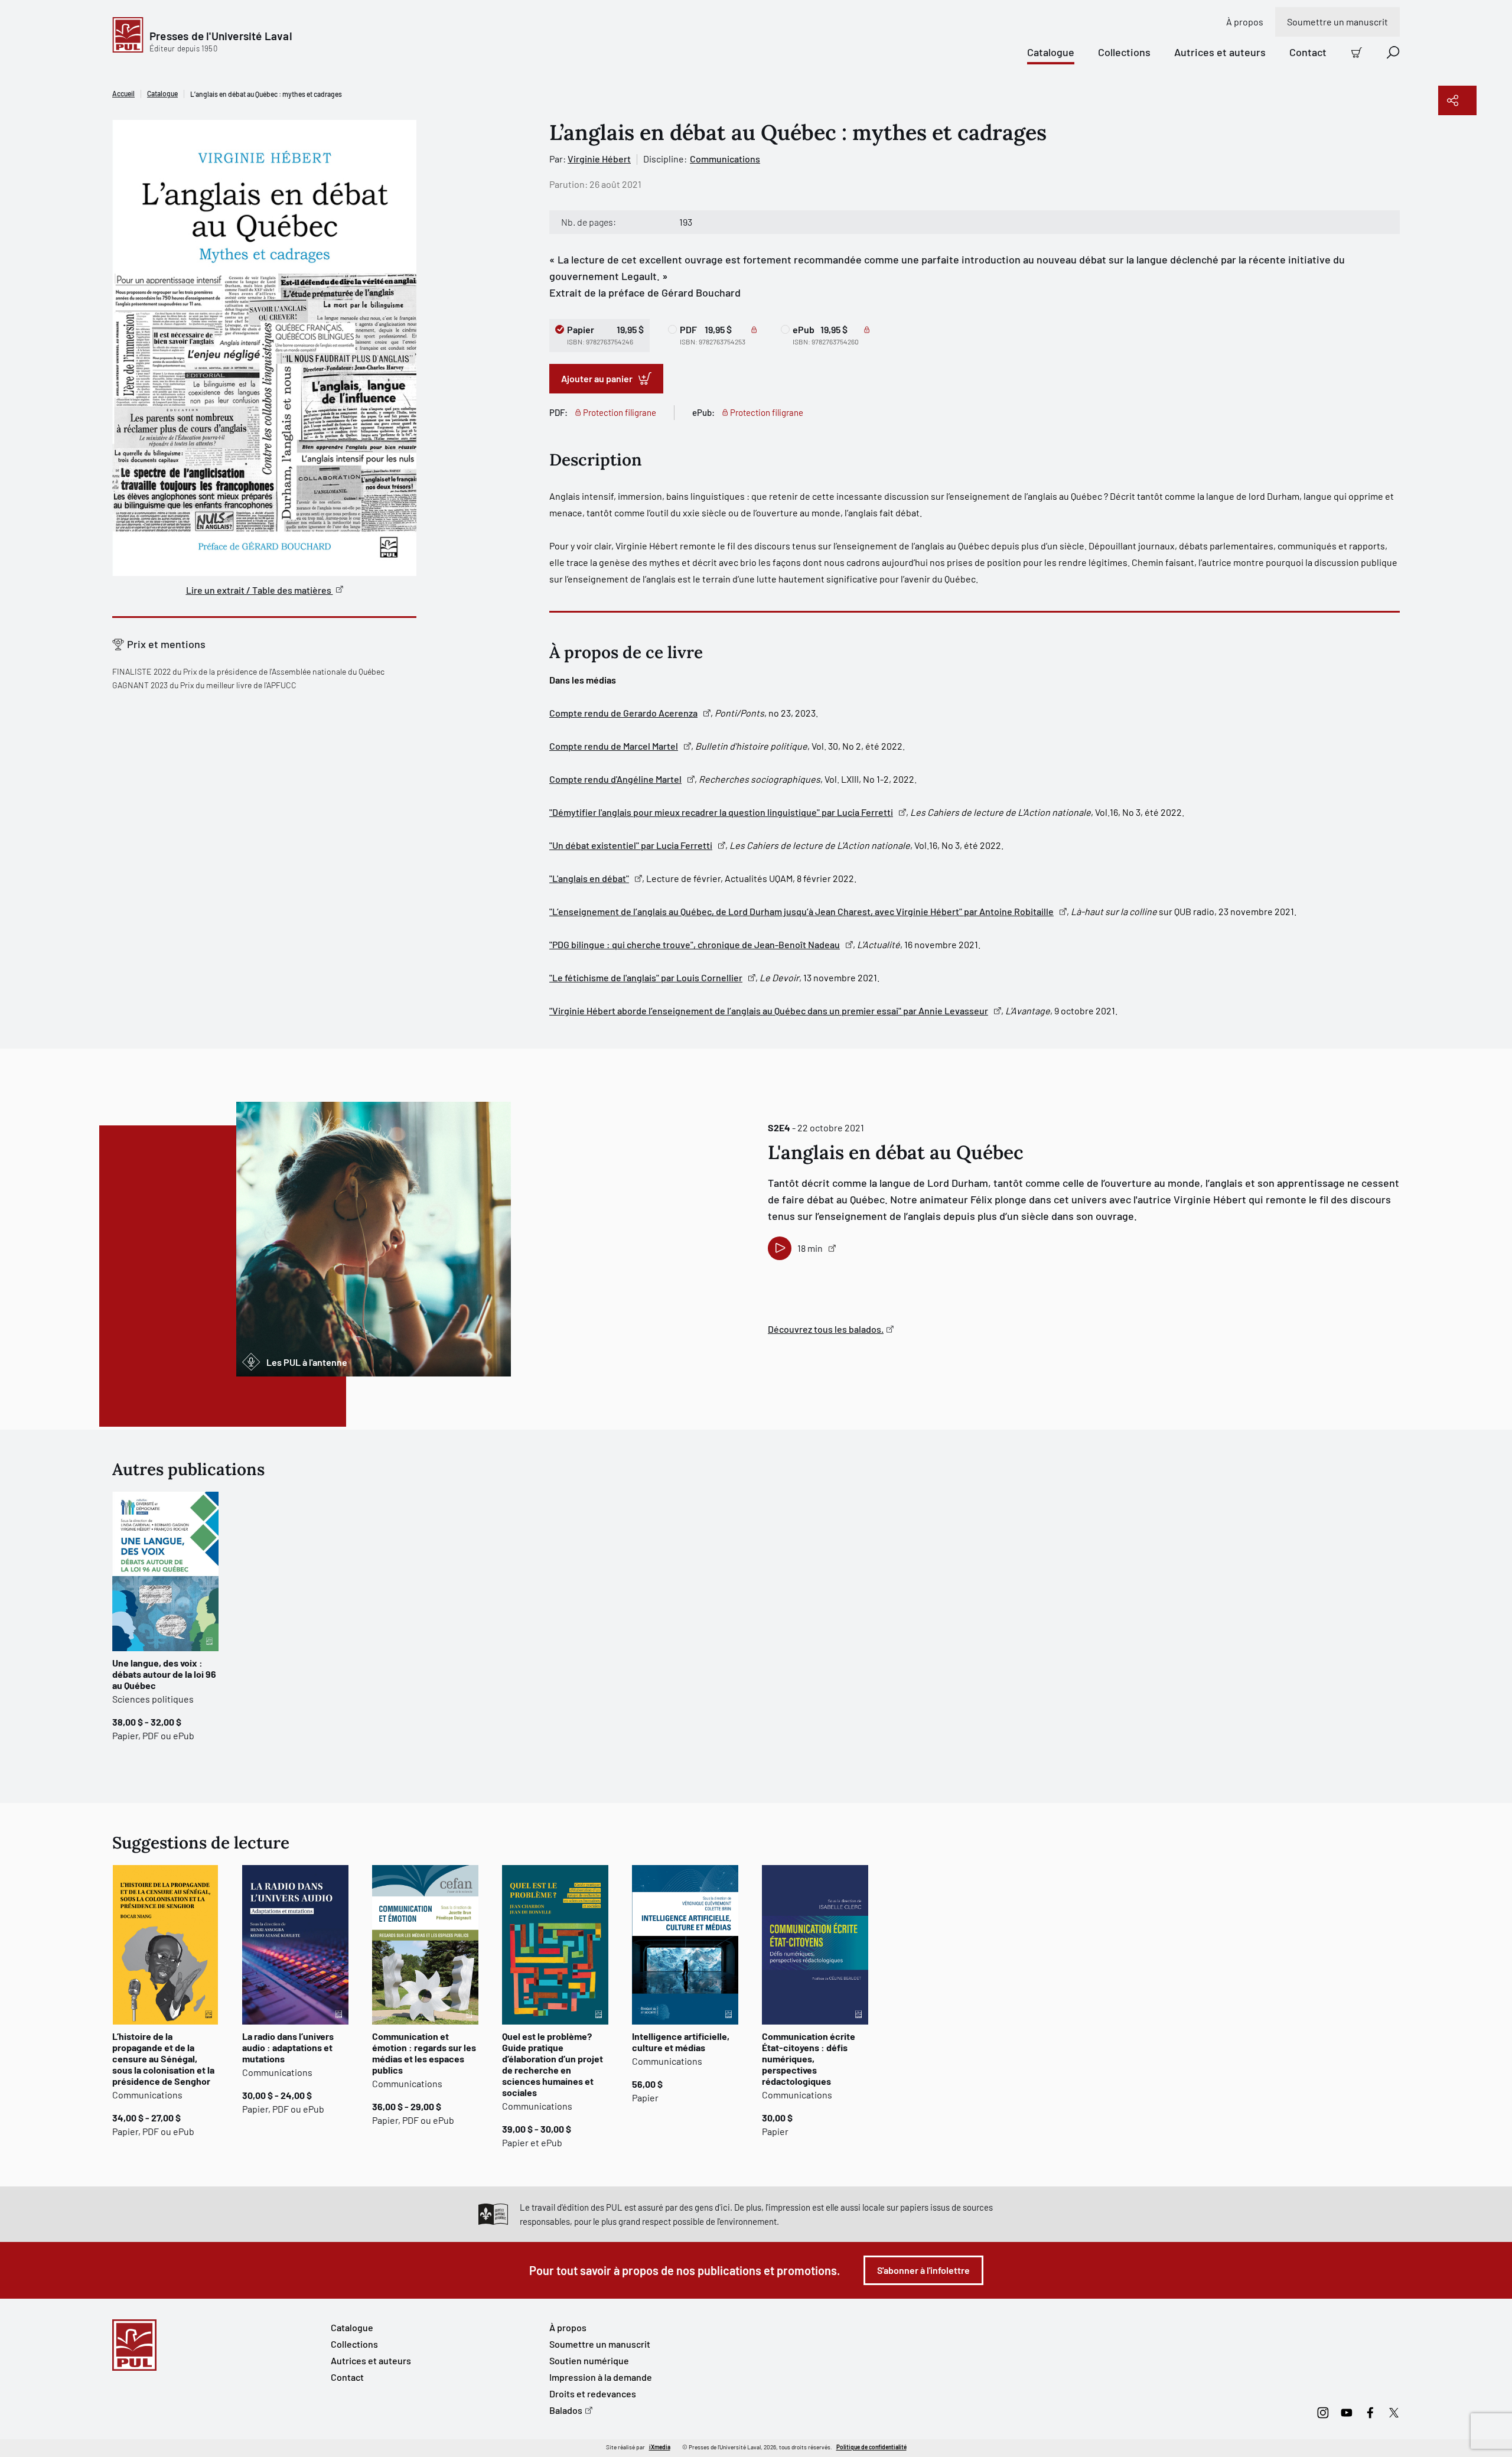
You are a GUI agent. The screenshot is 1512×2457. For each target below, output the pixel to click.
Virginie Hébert (599, 159)
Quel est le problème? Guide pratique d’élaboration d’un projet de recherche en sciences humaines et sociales (553, 2064)
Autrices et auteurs (1220, 52)
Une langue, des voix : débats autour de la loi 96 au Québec (164, 1674)
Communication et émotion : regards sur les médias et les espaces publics (424, 2053)
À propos (1245, 22)
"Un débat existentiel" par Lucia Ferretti (631, 845)
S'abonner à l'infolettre (923, 2270)
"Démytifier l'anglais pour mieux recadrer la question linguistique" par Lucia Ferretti (721, 812)
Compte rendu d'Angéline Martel (615, 779)
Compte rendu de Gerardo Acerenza (623, 713)
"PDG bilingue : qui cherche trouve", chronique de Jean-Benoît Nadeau (695, 944)
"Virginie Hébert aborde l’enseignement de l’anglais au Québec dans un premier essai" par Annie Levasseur (769, 1011)
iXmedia (660, 2447)
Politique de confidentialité (871, 2447)
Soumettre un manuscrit (1337, 22)
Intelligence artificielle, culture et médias (681, 2042)
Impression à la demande (601, 2377)
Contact (1308, 52)
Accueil (123, 93)
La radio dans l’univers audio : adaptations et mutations (288, 2047)
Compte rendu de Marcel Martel (614, 746)
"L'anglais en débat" (589, 878)
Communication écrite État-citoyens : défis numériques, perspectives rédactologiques (809, 2059)
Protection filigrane (620, 412)
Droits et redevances (593, 2393)
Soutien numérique (589, 2360)
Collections (1124, 52)
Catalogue (1051, 52)
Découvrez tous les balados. (826, 1329)
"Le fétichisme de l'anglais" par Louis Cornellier (646, 977)
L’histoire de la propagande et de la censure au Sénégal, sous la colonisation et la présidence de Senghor (163, 2059)
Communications (725, 159)
